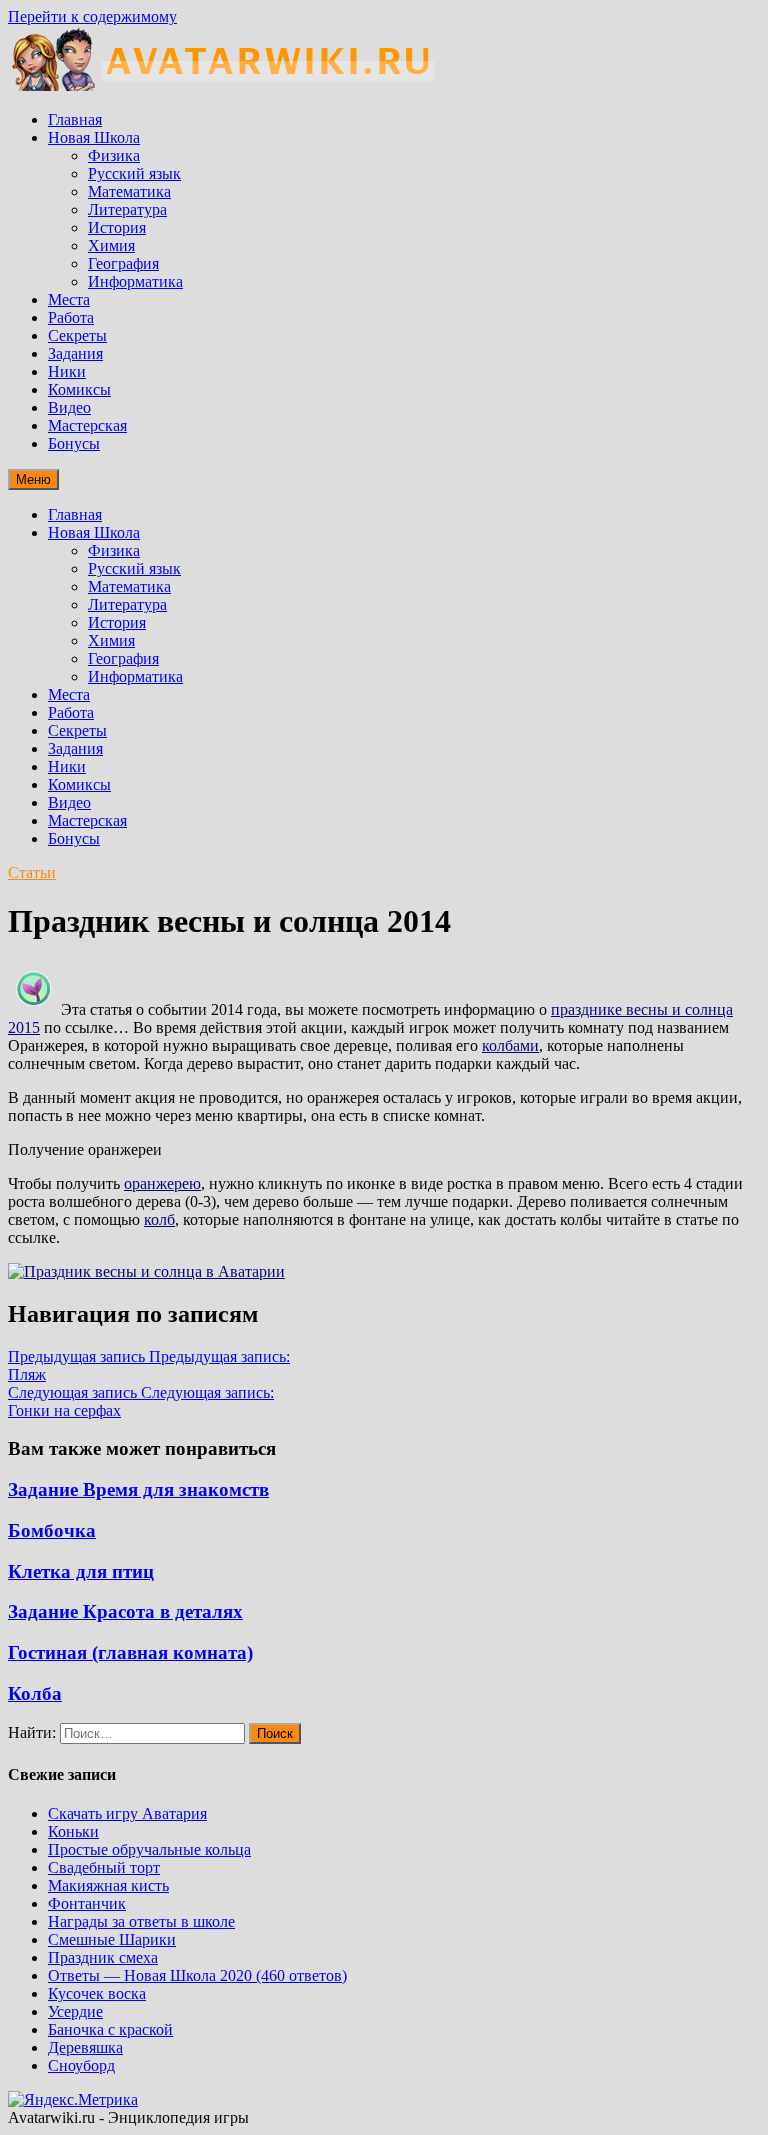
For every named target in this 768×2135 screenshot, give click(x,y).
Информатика (135, 281)
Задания (75, 353)
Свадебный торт (104, 1867)
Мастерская (87, 425)
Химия (111, 245)
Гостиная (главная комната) (130, 1652)
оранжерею (162, 1183)
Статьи (32, 872)
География (123, 263)
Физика (114, 155)
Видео (69, 407)
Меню (33, 479)
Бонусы (74, 443)
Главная (75, 119)
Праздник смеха (103, 1957)
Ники (67, 371)
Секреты (77, 335)
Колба (35, 1693)
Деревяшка (85, 2047)
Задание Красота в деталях (125, 1611)
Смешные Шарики (112, 1939)
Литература (127, 209)
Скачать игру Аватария (127, 1813)
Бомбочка (52, 1530)
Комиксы (79, 389)
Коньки (73, 1831)
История (117, 227)
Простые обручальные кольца (149, 1849)
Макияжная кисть (108, 1885)
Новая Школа (94, 137)
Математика (129, 191)
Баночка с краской (110, 2029)
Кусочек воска (97, 1993)
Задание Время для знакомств (138, 1489)
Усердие (75, 2011)
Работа (71, 317)
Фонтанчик (87, 1903)
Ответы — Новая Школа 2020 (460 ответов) (197, 1975)
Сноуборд (81, 2065)
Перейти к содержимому (92, 16)
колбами (510, 1045)
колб (159, 1219)
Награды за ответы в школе (141, 1921)
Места (69, 299)
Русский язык (134, 173)
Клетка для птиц (81, 1571)
